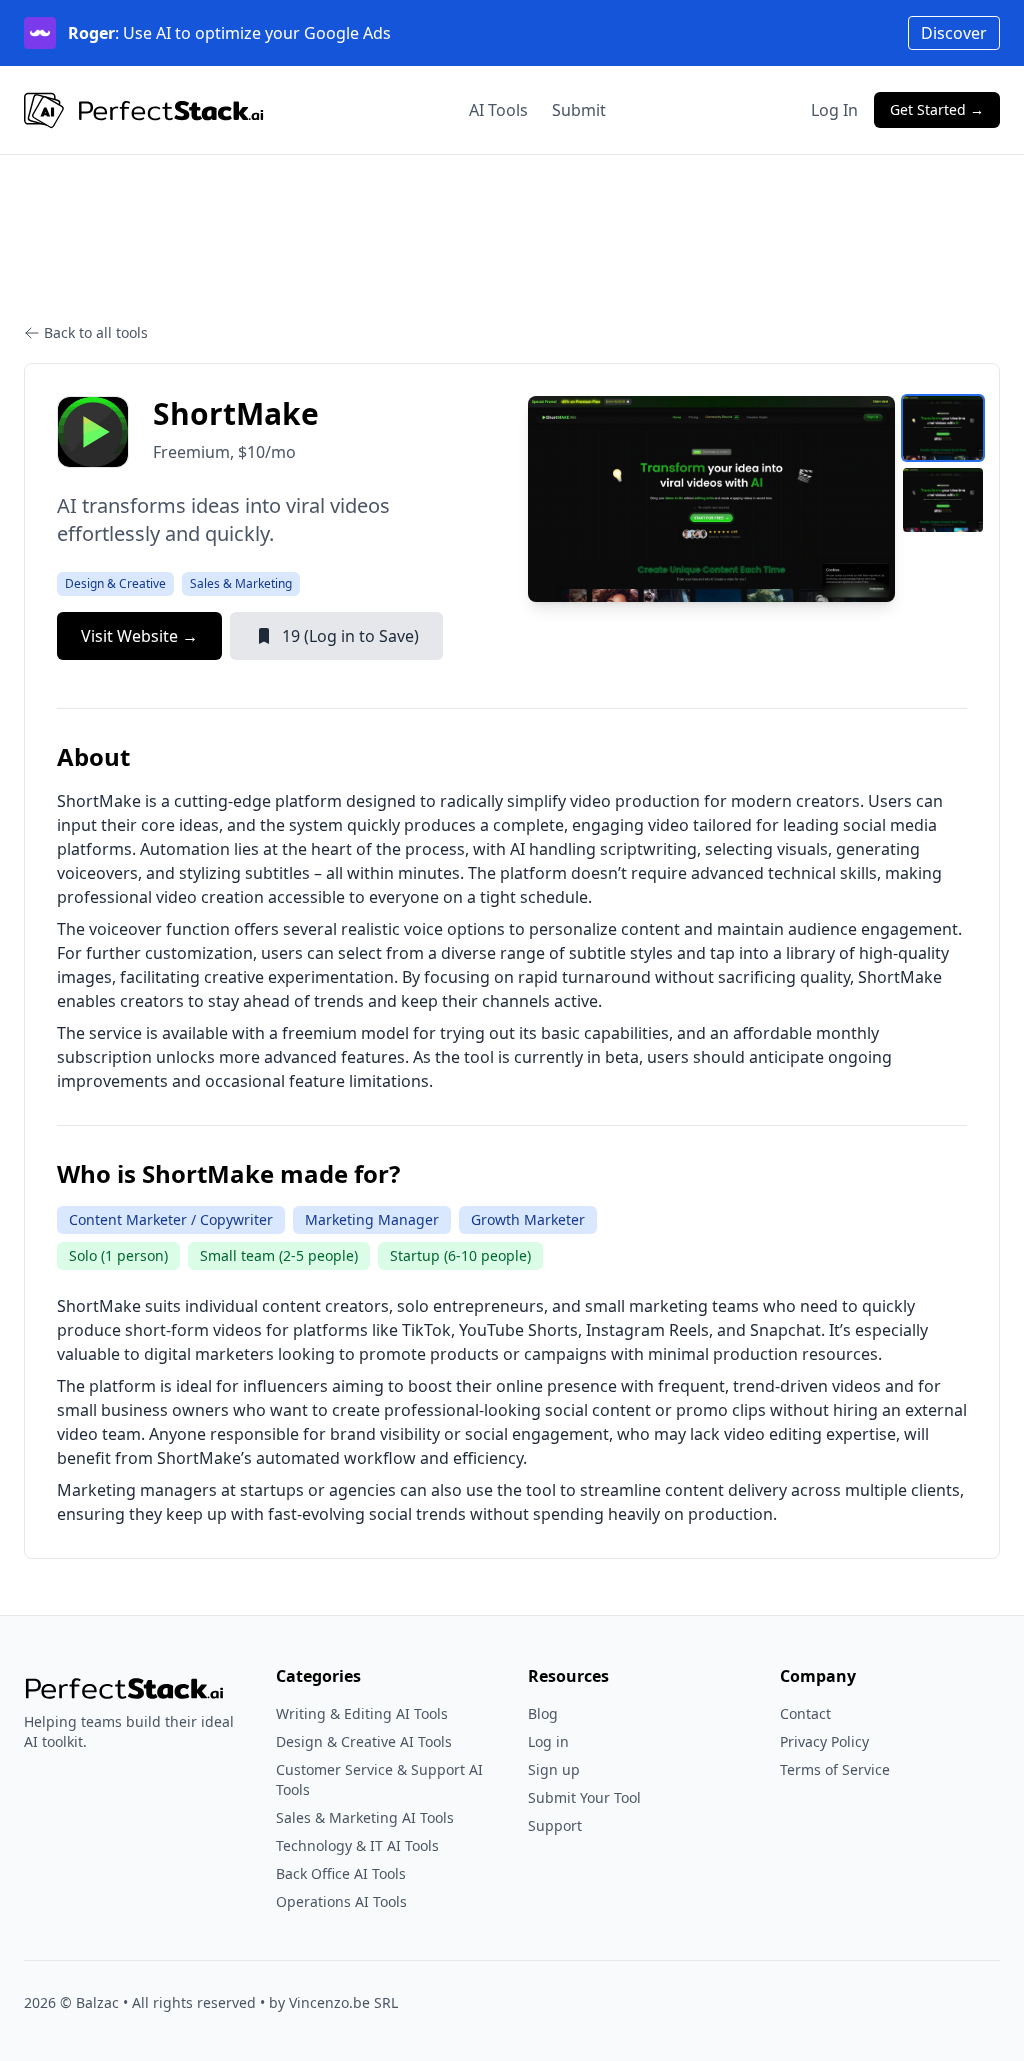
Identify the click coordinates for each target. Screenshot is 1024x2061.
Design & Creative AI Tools (364, 1741)
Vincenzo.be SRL (343, 2002)
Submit (579, 110)
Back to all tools (96, 332)
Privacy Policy (824, 1741)
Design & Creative (115, 583)
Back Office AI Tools (341, 1873)
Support (555, 1825)
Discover (954, 33)
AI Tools (498, 110)
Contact (805, 1713)
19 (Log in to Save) (350, 636)
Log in (548, 1741)
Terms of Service (835, 1769)
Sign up (554, 1769)
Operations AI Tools (341, 1901)
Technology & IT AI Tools (357, 1845)
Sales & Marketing (241, 583)
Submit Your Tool (584, 1797)
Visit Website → (139, 636)
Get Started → (937, 109)
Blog (543, 1713)
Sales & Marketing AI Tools (365, 1817)
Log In (834, 110)
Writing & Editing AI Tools (362, 1713)
